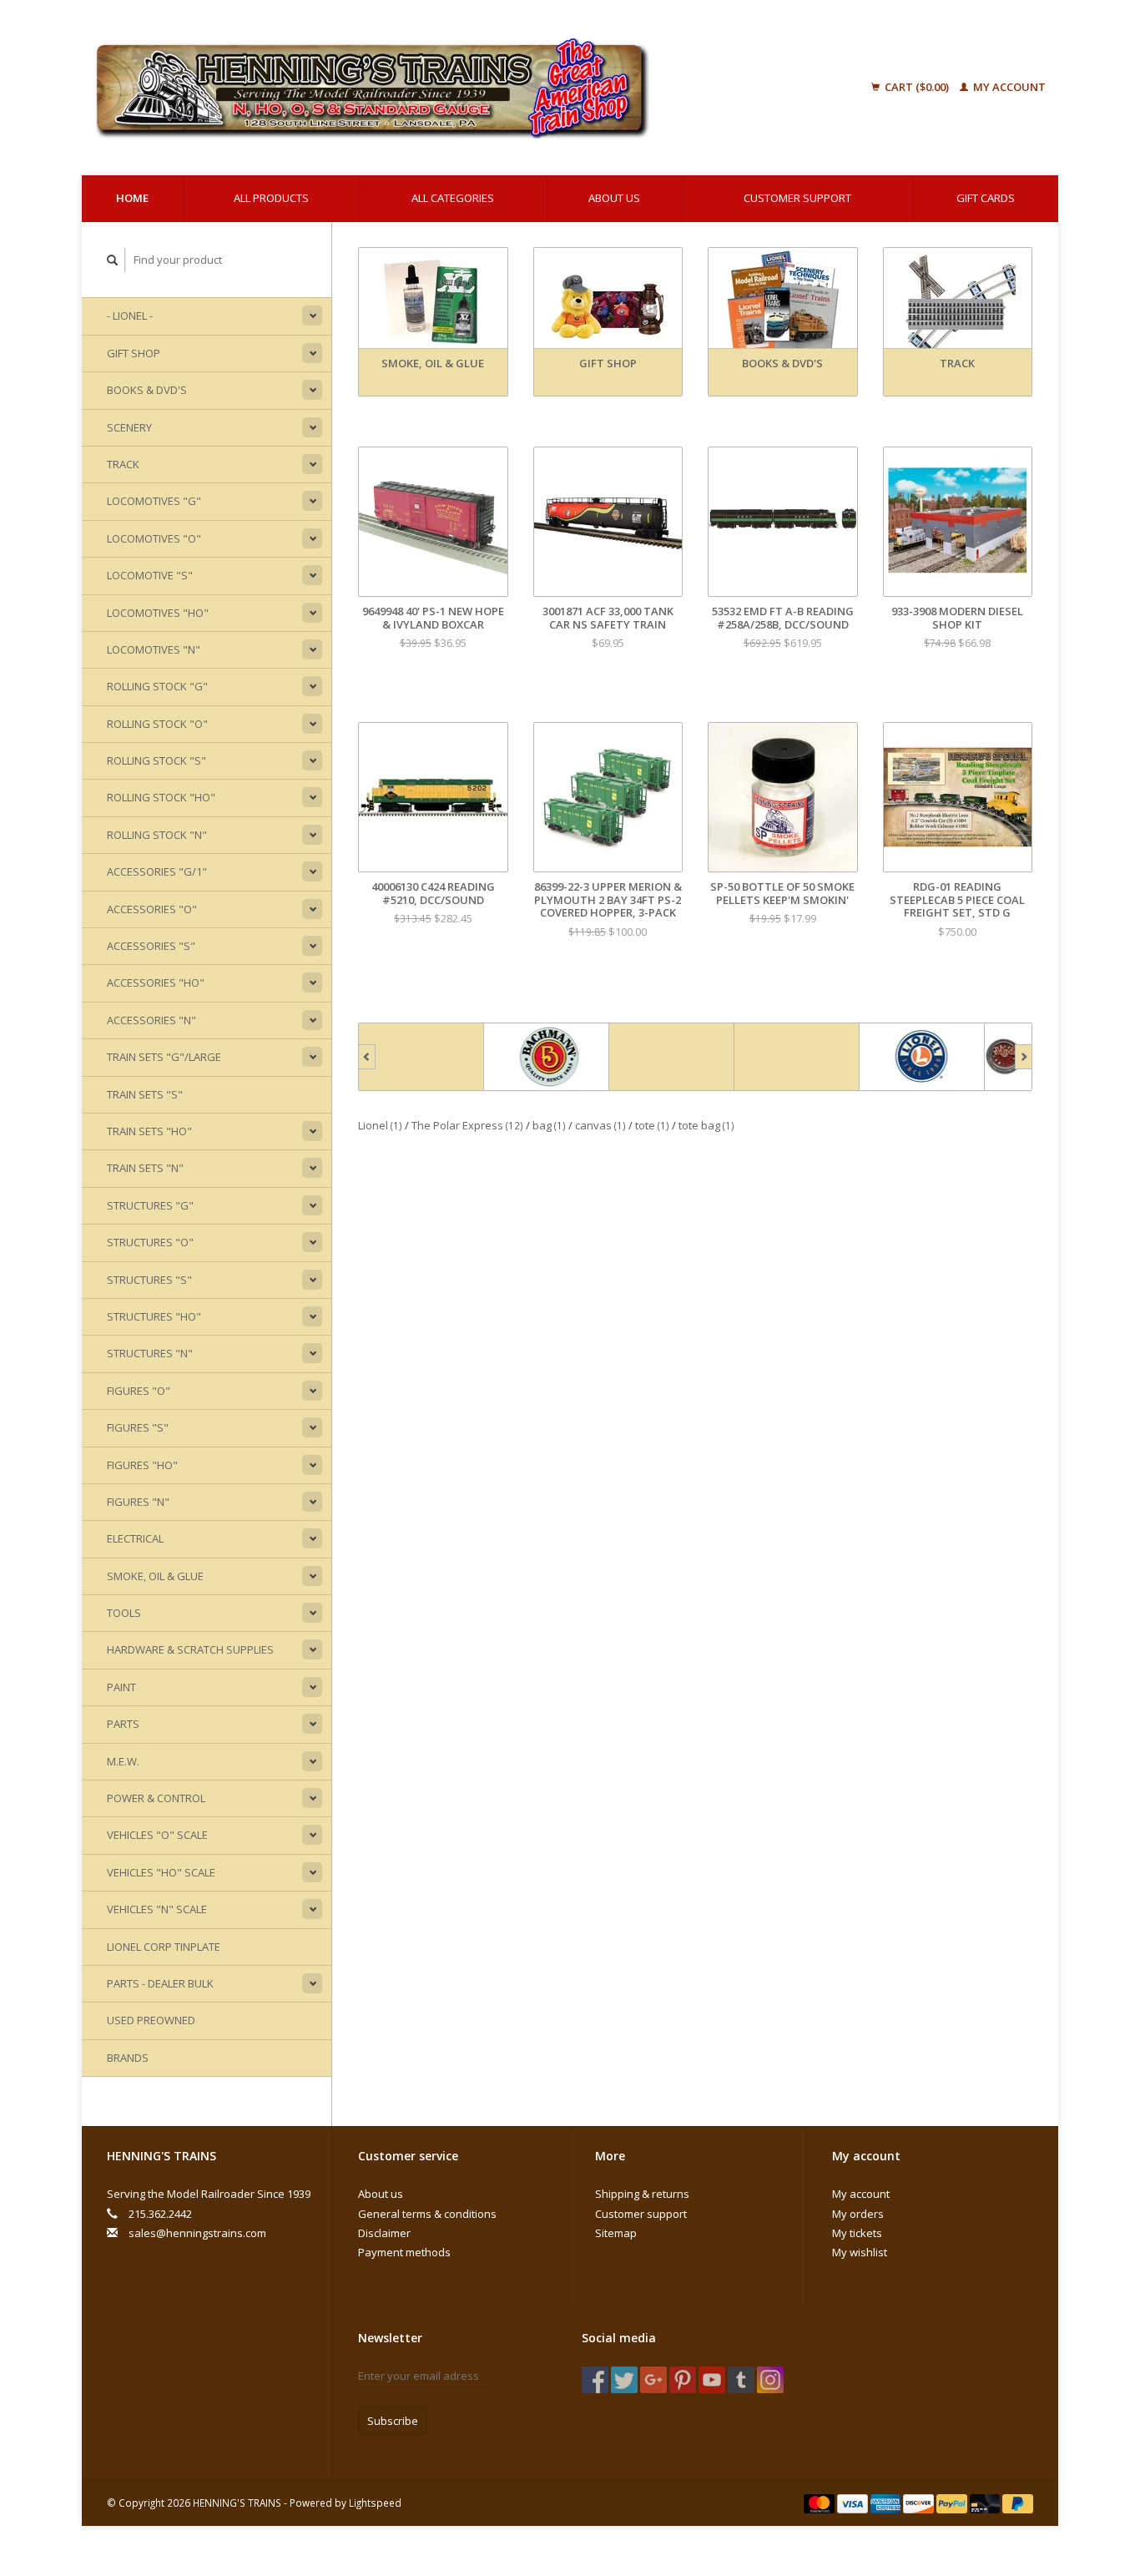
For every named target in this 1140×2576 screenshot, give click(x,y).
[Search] (113, 260)
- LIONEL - (130, 316)
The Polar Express (467, 1125)
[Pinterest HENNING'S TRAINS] (683, 2380)
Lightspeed (375, 2503)
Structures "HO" (154, 1316)
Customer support (797, 198)
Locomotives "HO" (158, 613)
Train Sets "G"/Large (164, 1057)
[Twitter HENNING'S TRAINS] (624, 2380)
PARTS (123, 1724)
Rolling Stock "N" (157, 835)
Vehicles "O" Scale (157, 1835)
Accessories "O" (152, 909)
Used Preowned (151, 2020)
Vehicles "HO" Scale (161, 1872)
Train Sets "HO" (149, 1131)
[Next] (1024, 1057)
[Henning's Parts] (547, 1057)
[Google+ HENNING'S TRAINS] (653, 2380)
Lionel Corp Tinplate (164, 1947)
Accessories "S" (151, 946)
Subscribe (393, 2421)
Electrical (135, 1538)
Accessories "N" (151, 1020)
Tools (124, 1613)
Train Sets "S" (145, 1094)
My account (1008, 87)
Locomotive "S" (150, 575)
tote (652, 1125)
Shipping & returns (642, 2194)
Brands (128, 2058)
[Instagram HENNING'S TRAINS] (770, 2380)
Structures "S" (149, 1280)
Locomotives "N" (154, 649)
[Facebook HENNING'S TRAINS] (595, 2380)
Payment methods (404, 2252)
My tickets (857, 2233)
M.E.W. (123, 1761)
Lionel (380, 1125)
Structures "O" (150, 1242)
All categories (453, 198)
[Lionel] (797, 1057)
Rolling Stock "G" (157, 686)
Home (132, 198)
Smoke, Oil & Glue (155, 1576)
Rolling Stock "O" (157, 724)
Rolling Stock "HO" (161, 797)
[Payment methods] (820, 2503)
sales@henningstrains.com (197, 2233)
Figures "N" (138, 1502)
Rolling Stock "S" (156, 760)
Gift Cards (986, 198)
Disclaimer (384, 2233)
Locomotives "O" (154, 538)
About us (614, 198)
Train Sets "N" (145, 1168)
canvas (600, 1125)
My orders (858, 2214)
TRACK (123, 464)
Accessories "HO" (156, 982)
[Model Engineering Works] (922, 1057)
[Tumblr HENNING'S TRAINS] (741, 2380)
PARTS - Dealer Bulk (160, 1983)
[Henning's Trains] (457, 88)
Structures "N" (150, 1353)
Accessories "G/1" (157, 871)
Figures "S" (138, 1427)
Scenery (129, 427)
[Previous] (367, 1057)
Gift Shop (134, 353)
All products (271, 198)
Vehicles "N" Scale (157, 1909)
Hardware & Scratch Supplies (190, 1649)
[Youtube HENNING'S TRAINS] (712, 2380)
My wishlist (860, 2252)
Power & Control (156, 1798)
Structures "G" (150, 1205)
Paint (121, 1687)
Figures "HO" (142, 1465)
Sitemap (616, 2233)
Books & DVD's (147, 390)
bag (549, 1125)
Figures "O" (139, 1391)
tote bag (706, 1125)
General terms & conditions (427, 2214)
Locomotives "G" (154, 501)
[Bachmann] (421, 1057)
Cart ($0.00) (917, 87)
